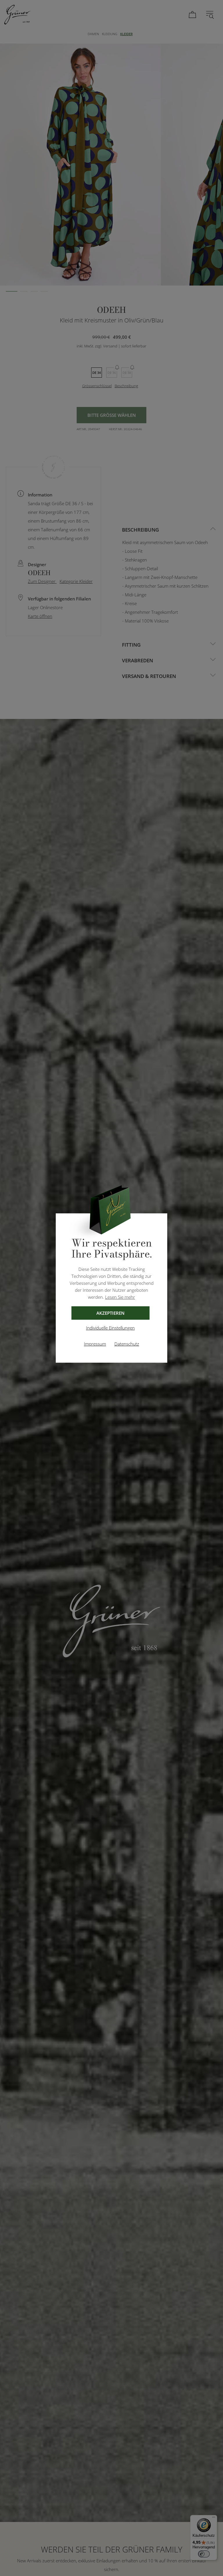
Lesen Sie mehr (120, 1297)
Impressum (95, 1344)
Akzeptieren (110, 1313)
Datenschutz (127, 1344)
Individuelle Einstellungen (110, 1328)
